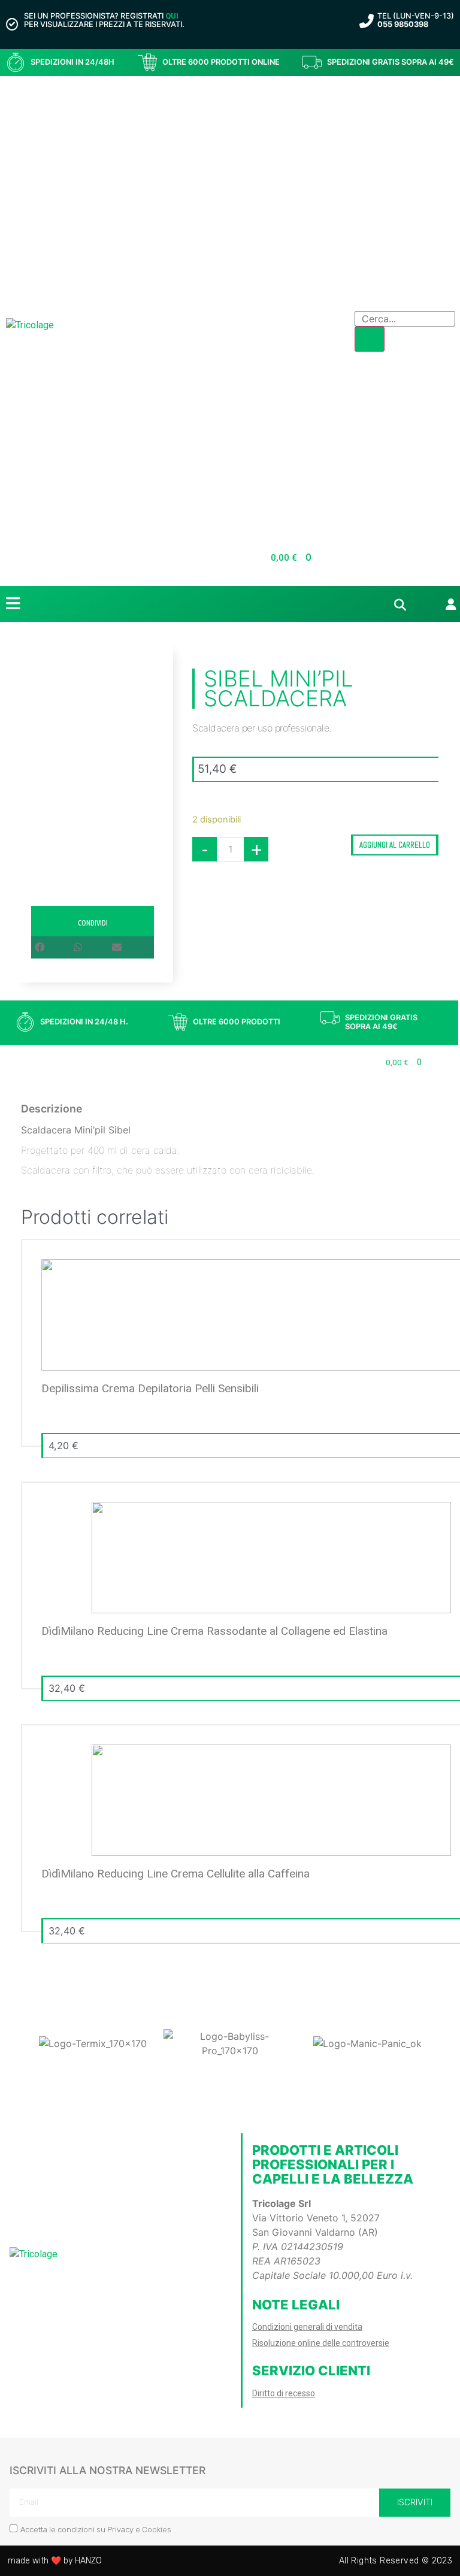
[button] (54, 947)
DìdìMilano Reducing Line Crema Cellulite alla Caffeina (175, 1874)
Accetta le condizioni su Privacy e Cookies (96, 2530)
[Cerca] (370, 339)
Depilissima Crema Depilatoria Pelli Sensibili (150, 1388)
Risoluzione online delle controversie (321, 2343)
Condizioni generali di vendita (307, 2327)
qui (172, 16)
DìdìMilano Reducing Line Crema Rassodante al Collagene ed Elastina (214, 1631)
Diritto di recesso (284, 2393)
